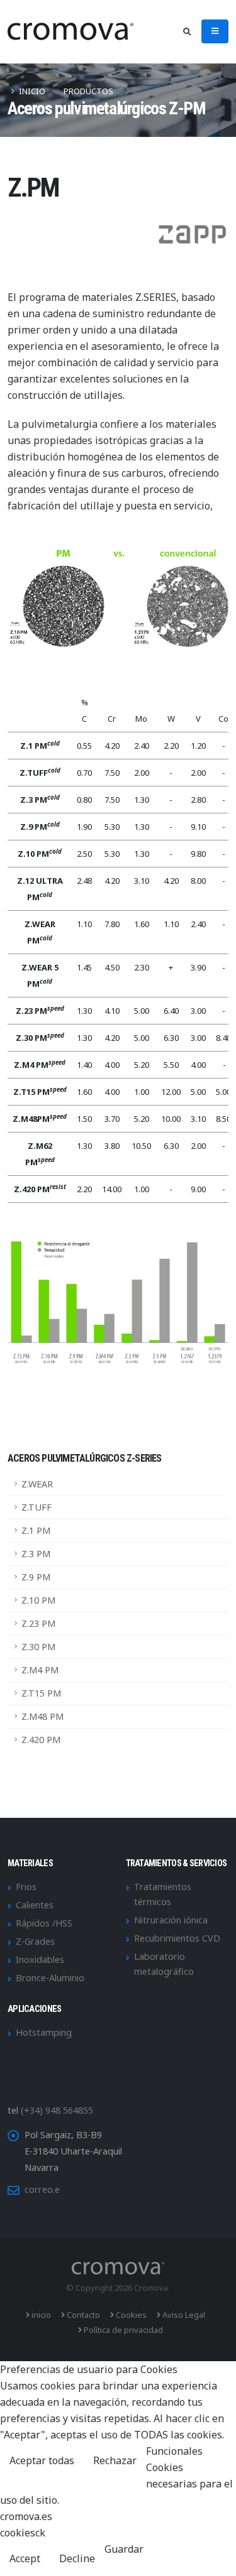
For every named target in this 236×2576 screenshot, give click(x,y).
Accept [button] (25, 2558)
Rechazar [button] (115, 2460)
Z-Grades (35, 1941)
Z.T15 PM (41, 1693)
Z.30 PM (38, 1647)
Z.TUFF (37, 1507)
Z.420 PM (41, 1740)
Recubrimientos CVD (177, 1938)
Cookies (130, 2315)
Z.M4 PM (40, 1670)
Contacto (82, 2315)
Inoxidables (40, 1959)
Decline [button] (77, 2558)
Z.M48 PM (42, 1716)
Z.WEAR (37, 1484)
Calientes (35, 1905)
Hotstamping (44, 2032)
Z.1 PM (36, 1530)
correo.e (42, 2189)
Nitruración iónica (171, 1920)
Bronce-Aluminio (50, 1978)
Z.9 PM (36, 1577)
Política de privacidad (122, 2330)
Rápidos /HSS (44, 1923)
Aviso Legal (183, 2315)
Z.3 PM (36, 1554)
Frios (26, 1887)
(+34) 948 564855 (57, 2110)
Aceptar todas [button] (42, 2460)
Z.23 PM (38, 1623)
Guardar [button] (124, 2549)
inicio (40, 2315)
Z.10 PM (38, 1600)
